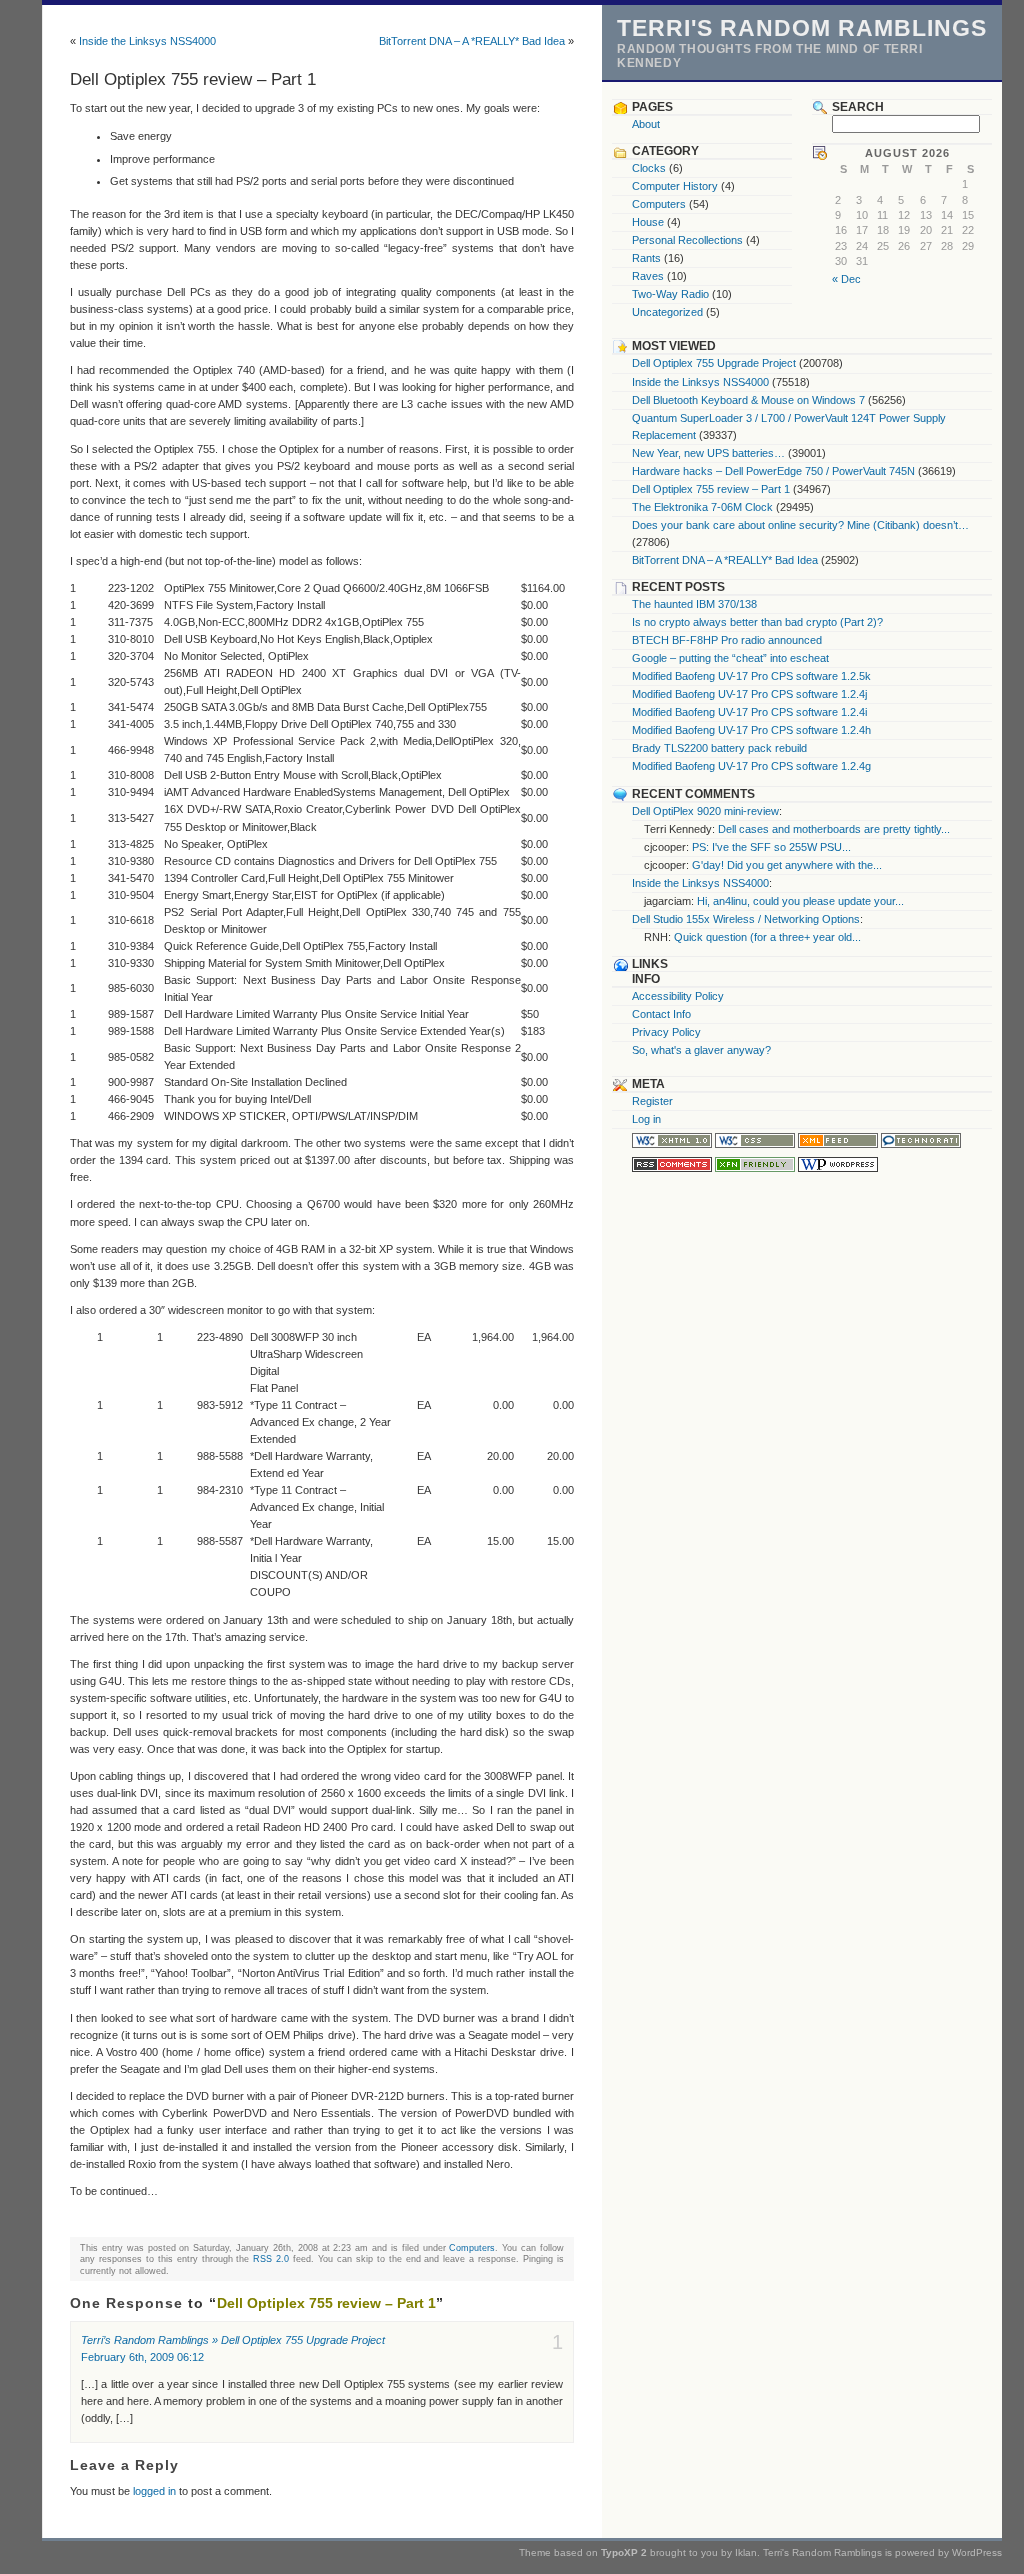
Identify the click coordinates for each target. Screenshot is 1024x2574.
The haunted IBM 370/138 (694, 604)
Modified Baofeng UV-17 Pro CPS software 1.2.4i (749, 712)
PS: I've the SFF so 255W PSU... (771, 847)
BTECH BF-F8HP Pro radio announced (727, 640)
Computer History (675, 186)
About (646, 124)
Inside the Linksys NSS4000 (147, 41)
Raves (648, 276)
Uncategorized (667, 312)
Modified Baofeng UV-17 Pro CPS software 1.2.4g (751, 766)
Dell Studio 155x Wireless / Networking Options (746, 919)
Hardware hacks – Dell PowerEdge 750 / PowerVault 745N (773, 471)
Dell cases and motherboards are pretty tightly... (834, 829)
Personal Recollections (687, 240)
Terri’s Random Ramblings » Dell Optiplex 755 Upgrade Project (233, 2340)
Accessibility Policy (678, 996)
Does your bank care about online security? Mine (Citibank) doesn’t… (800, 525)
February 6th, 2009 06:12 (142, 2357)
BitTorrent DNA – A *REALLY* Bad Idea (472, 41)
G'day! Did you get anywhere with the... (787, 865)
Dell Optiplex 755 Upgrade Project (714, 363)
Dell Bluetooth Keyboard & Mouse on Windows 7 (748, 400)
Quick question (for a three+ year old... (767, 937)
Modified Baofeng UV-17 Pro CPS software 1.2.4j (749, 694)
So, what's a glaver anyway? (701, 1050)
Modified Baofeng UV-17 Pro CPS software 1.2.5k (751, 676)
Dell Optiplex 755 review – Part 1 (711, 489)
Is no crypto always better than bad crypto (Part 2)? (757, 622)
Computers (472, 2247)
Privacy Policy (666, 1032)
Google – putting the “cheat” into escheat (730, 658)
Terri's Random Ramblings (802, 28)
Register (652, 1101)
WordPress (977, 2552)
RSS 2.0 (271, 2258)
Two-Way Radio (670, 294)
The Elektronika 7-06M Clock (702, 507)
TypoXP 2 (624, 2552)
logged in (154, 2491)
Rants (646, 258)
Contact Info (661, 1014)
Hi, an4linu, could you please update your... (800, 901)
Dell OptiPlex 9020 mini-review (705, 811)
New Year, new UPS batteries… (708, 453)
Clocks (649, 168)
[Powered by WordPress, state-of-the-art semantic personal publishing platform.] (838, 1168)
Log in (646, 1119)
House (648, 222)
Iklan (746, 2552)
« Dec (846, 279)
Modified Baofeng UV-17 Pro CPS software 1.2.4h (751, 730)
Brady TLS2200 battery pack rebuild (719, 748)
